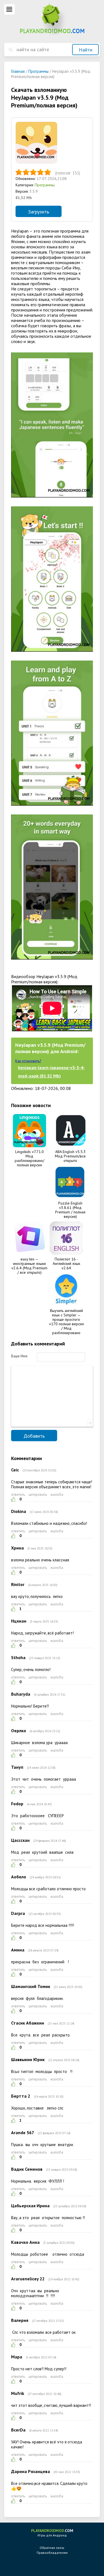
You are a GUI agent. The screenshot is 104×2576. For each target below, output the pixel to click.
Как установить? (28, 1061)
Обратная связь (52, 2548)
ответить (18, 1495)
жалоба (57, 1495)
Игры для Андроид (52, 2533)
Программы (45, 185)
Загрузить (39, 212)
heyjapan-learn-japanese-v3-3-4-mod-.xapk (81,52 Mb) (51, 1072)
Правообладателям (52, 2553)
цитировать (38, 1495)
